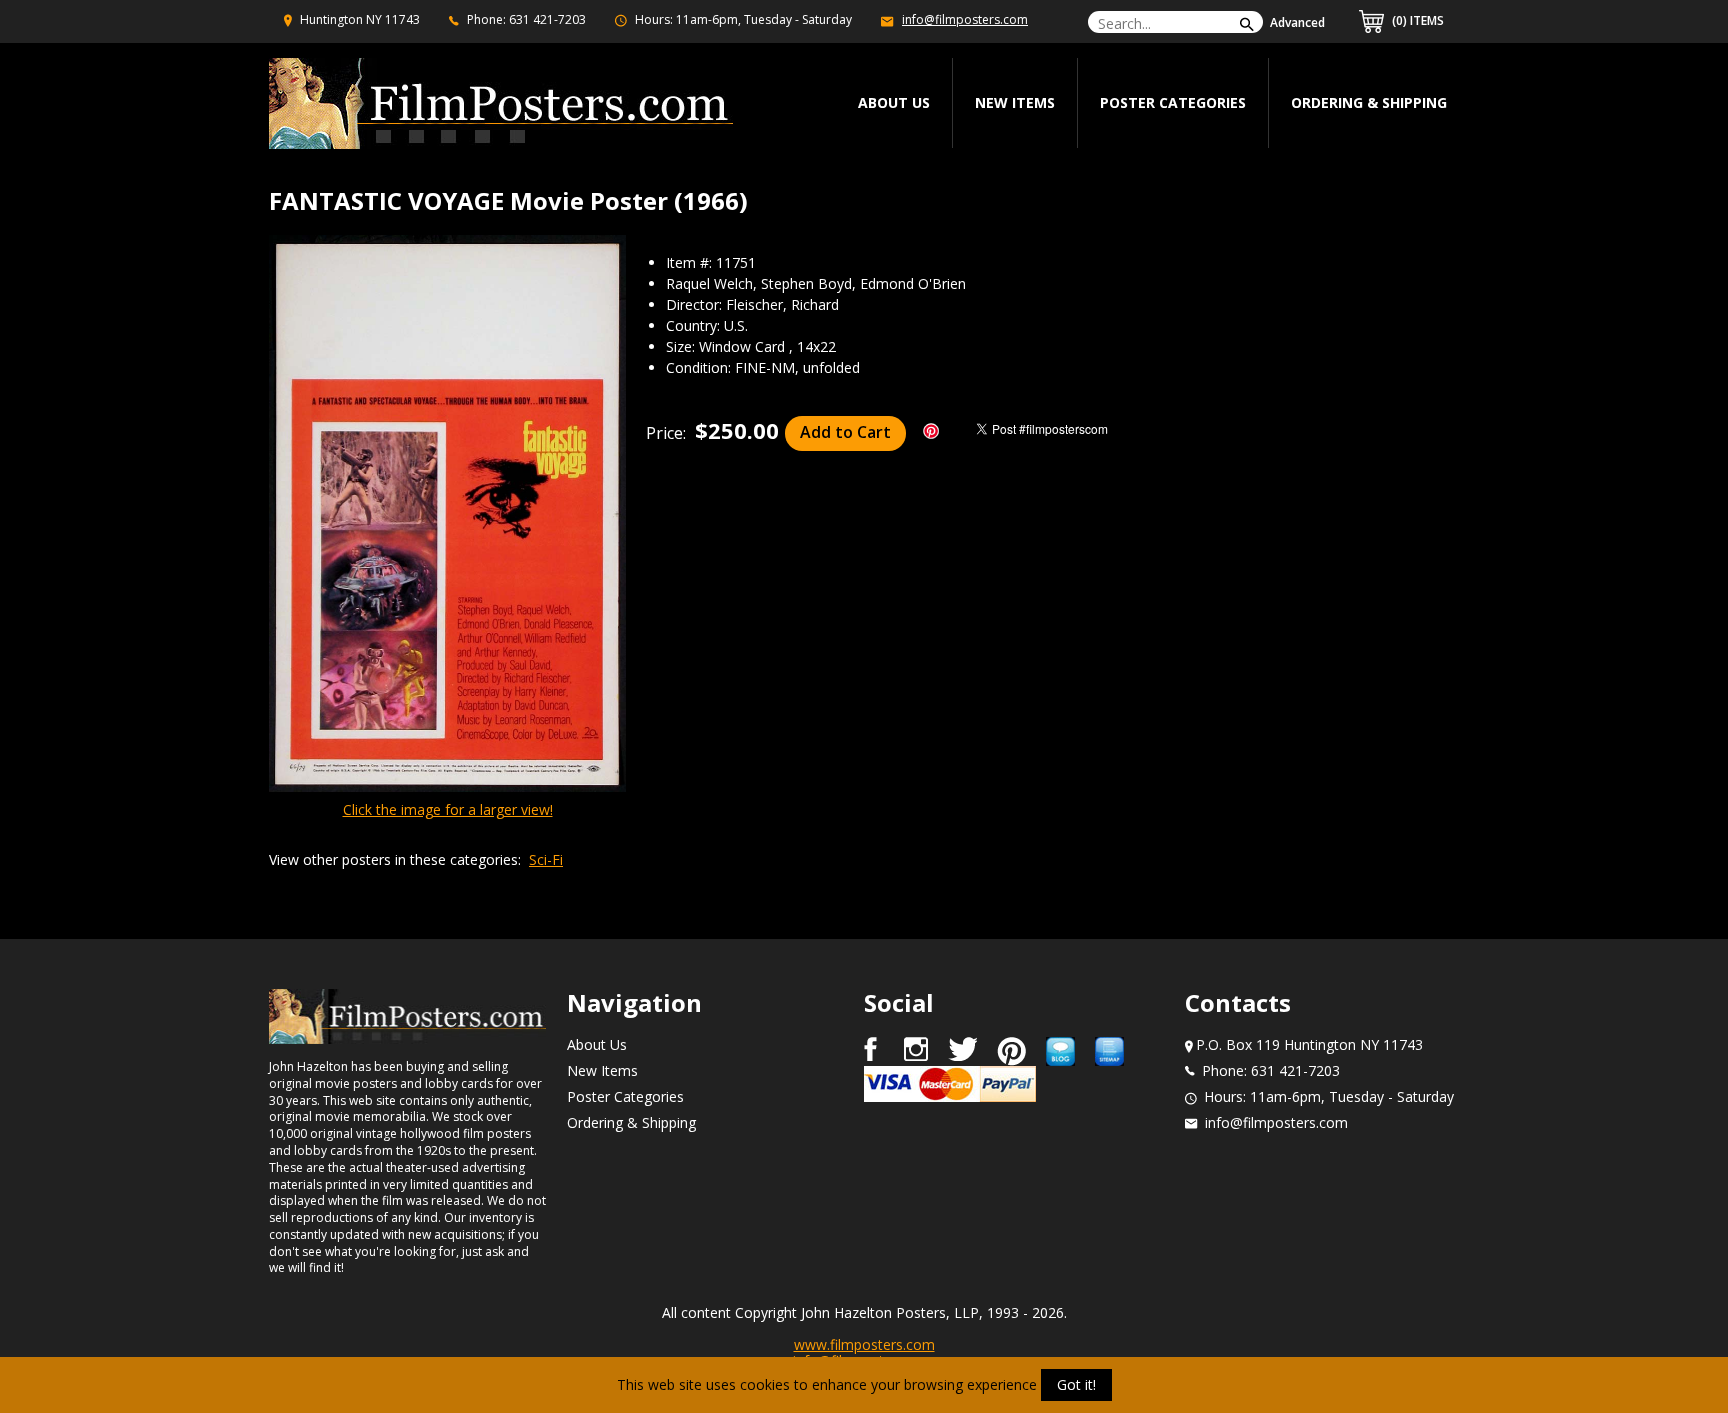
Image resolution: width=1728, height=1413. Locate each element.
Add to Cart (845, 432)
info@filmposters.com (965, 19)
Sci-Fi (546, 859)
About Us (597, 1044)
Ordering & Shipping (1369, 102)
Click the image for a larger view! (448, 809)
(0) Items (1416, 20)
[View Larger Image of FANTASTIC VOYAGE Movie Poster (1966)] (447, 515)
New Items (1015, 102)
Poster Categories (1173, 102)
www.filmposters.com (864, 1344)
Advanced (1297, 22)
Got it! (1076, 1384)
